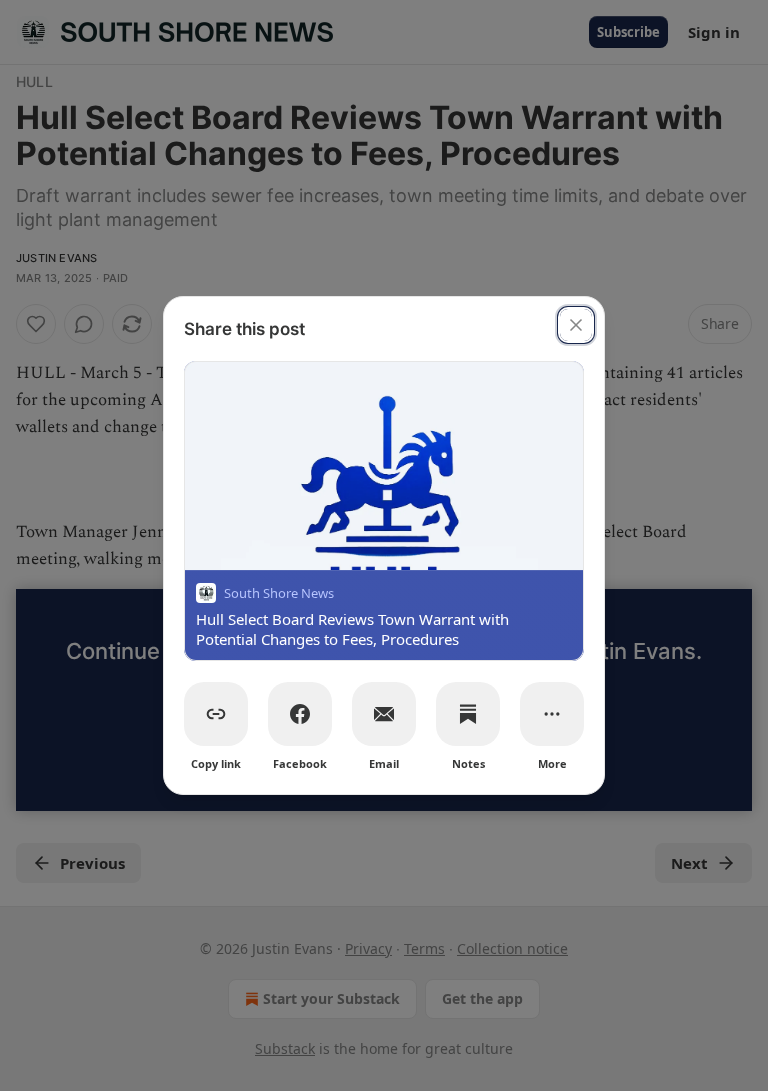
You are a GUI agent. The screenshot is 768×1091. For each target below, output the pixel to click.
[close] (576, 325)
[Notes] (468, 714)
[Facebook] (300, 714)
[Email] (384, 714)
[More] (552, 714)
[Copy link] (216, 714)
